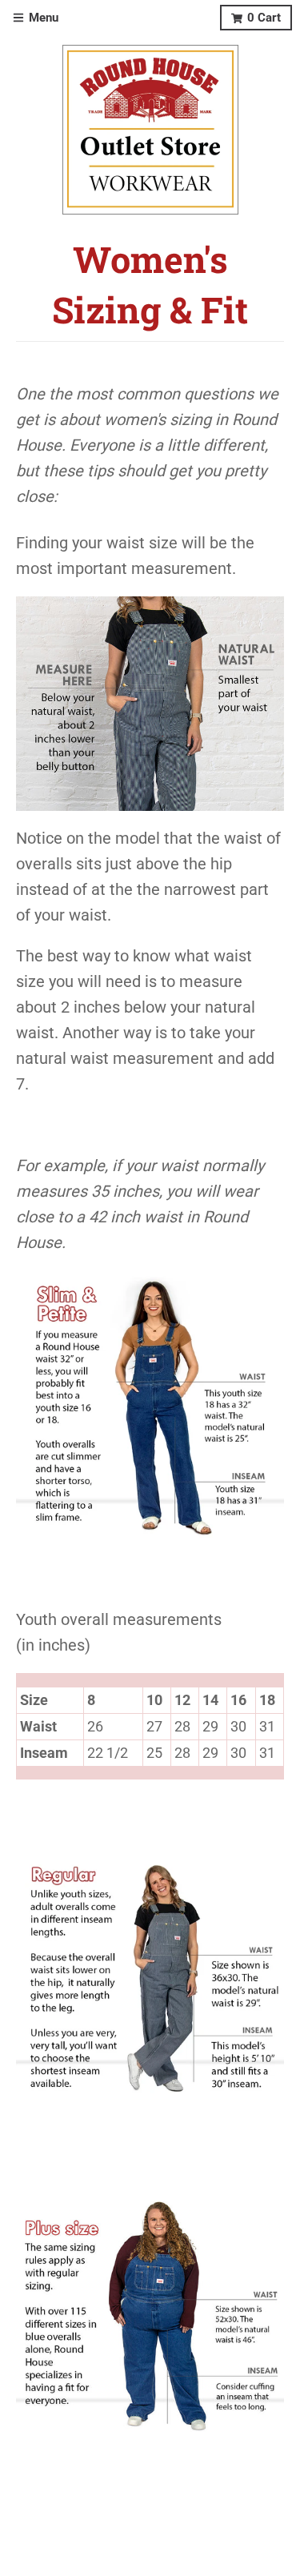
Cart (264, 18)
